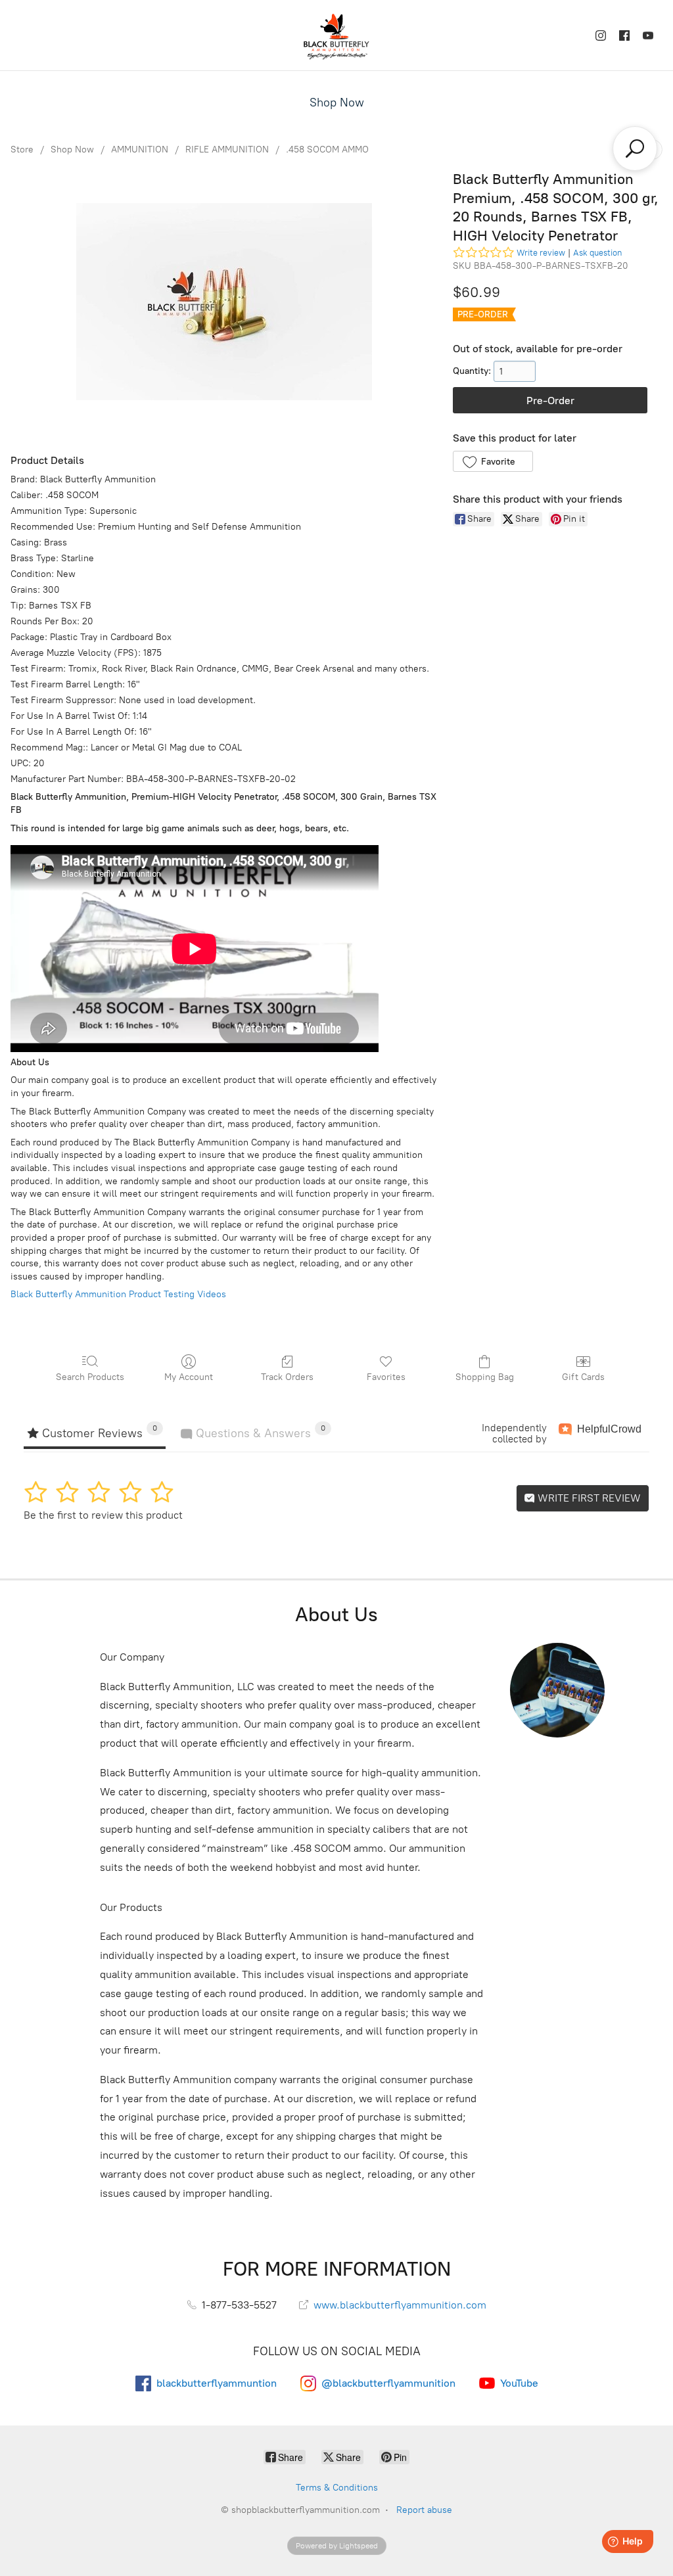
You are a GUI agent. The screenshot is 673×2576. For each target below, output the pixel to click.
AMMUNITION (140, 149)
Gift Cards (583, 1377)
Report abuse (424, 2510)
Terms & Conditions (337, 2488)
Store (22, 149)
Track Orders (287, 1377)
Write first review (588, 1498)
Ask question (597, 253)
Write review (541, 253)
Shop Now (337, 103)
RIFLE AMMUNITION (227, 149)
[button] (493, 461)
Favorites (386, 1377)
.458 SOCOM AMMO (327, 149)
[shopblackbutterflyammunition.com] (336, 35)
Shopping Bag (485, 1377)
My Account (189, 1377)
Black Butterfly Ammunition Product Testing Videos (118, 1294)
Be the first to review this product (103, 1515)
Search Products (90, 1377)
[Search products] (635, 149)
